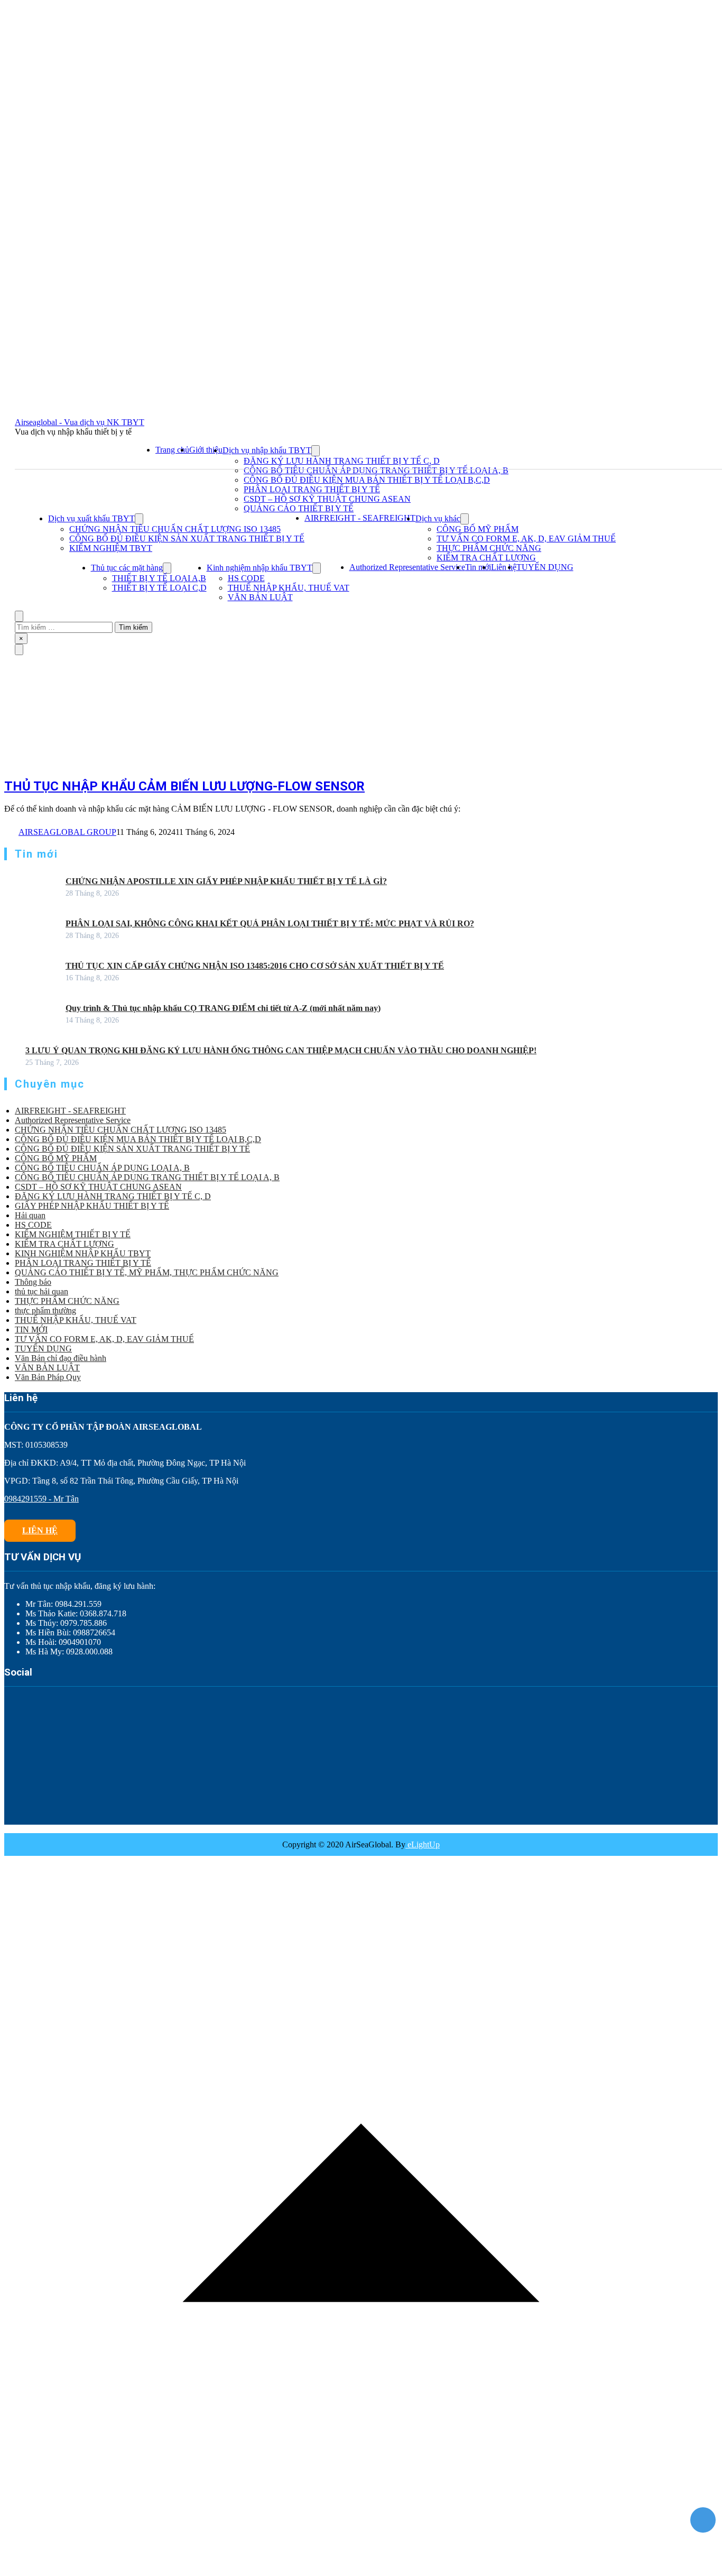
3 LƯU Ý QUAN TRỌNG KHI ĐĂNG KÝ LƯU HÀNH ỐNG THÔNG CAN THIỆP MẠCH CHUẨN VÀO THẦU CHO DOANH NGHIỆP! (281, 1050)
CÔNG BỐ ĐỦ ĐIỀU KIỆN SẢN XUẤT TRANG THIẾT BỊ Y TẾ (187, 539)
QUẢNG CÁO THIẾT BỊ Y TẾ (299, 508)
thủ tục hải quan (41, 1291)
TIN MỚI (31, 1330)
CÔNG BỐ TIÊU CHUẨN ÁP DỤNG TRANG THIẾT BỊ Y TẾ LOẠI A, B (376, 470)
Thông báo (33, 1282)
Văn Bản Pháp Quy (48, 1377)
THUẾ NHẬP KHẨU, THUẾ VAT (289, 588)
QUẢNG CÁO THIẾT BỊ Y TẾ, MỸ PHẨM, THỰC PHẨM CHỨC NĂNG (147, 1272)
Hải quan (30, 1215)
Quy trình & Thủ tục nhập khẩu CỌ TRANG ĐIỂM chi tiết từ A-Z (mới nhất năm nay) (223, 1008)
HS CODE (246, 578)
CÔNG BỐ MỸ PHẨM (478, 529)
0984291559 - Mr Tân (41, 1499)
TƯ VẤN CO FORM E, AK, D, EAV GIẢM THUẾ (526, 539)
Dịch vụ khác (438, 518)
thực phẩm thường (45, 1310)
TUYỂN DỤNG (545, 567)
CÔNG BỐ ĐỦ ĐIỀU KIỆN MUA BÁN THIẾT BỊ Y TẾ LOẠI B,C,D (367, 480)
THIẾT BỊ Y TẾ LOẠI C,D (159, 588)
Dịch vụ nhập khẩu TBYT (267, 450)
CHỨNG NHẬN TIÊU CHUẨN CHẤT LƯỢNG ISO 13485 (175, 529)
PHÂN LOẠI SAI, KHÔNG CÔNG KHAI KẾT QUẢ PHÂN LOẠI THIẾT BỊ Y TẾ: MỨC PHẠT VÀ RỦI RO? (270, 923)
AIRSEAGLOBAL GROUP (67, 832)
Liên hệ (504, 567)
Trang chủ (172, 450)
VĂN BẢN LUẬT (260, 597)
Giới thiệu (206, 450)
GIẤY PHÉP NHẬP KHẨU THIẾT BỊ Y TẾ (92, 1206)
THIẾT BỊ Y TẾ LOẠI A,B (159, 578)
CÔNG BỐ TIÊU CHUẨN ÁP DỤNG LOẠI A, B (102, 1168)
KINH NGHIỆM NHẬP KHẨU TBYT (83, 1253)
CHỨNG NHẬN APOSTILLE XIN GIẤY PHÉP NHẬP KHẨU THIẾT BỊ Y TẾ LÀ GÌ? (226, 881)
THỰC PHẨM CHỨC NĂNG (489, 548)
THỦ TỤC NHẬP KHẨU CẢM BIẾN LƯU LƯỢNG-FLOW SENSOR (184, 786)
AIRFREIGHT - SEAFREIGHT (360, 518)
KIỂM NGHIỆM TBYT (111, 548)
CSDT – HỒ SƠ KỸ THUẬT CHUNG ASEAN (327, 499)
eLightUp (423, 1844)
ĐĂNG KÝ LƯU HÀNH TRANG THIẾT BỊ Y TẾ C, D (342, 461)
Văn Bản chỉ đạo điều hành (61, 1358)
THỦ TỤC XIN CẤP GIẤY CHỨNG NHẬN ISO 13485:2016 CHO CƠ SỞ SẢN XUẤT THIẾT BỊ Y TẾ (255, 966)
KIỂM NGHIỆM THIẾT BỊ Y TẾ (73, 1234)
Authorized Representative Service (407, 567)
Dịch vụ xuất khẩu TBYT (91, 518)
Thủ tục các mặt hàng (127, 568)
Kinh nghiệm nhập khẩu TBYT (260, 568)
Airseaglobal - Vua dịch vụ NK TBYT (80, 422)
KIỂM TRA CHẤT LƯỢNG (486, 558)
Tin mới (478, 567)
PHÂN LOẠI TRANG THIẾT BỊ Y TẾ (312, 489)
